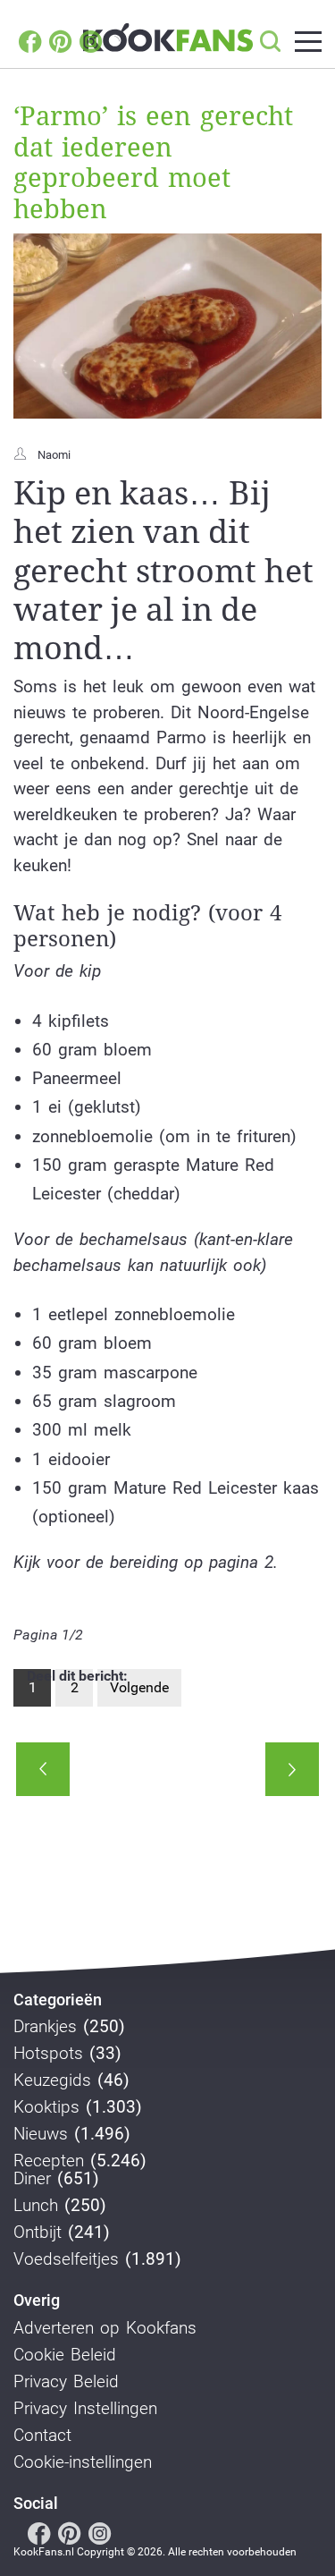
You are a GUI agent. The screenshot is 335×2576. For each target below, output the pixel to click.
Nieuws (41, 2134)
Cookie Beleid (65, 2355)
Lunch (36, 2206)
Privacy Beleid (66, 2382)
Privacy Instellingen (85, 2409)
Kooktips (46, 2107)
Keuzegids (52, 2080)
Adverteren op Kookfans (105, 2328)
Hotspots (48, 2054)
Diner (32, 2179)
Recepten (49, 2161)
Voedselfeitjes (66, 2259)
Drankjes (45, 2027)
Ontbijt (38, 2233)
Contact (42, 2436)
